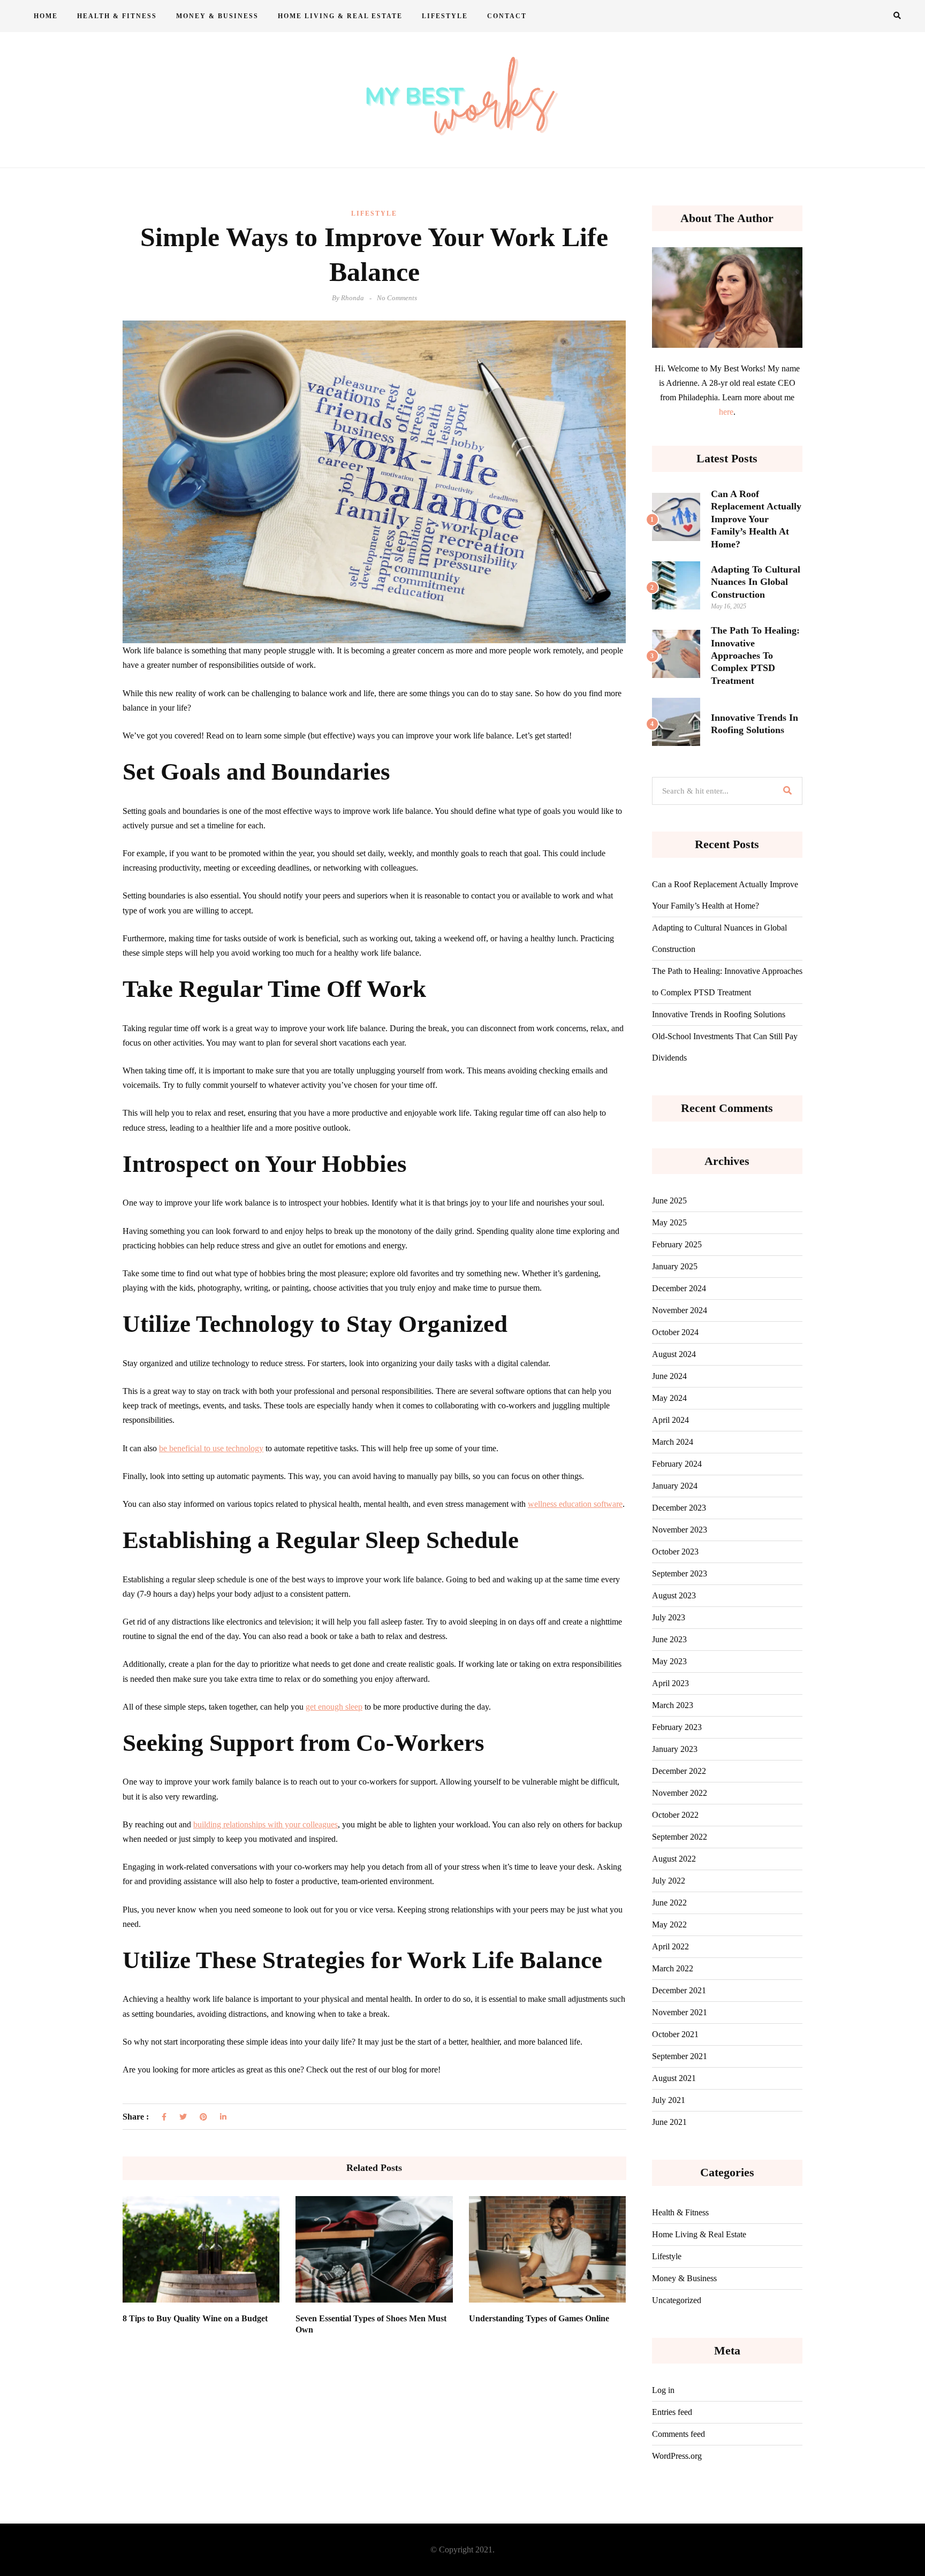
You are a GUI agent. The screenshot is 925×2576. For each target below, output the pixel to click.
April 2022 (670, 1946)
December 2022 (679, 1771)
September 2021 (680, 2056)
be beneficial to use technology (211, 1448)
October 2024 (675, 1332)
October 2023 (675, 1552)
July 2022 (669, 1881)
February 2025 (677, 1244)
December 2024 (679, 1288)
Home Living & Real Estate (340, 16)
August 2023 (674, 1595)
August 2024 (674, 1354)
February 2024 (677, 1464)
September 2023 (680, 1573)
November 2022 (680, 1793)
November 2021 (680, 2012)
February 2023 (677, 1727)
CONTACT (507, 16)
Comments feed (678, 2434)
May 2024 (669, 1398)
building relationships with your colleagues (266, 1824)
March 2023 (673, 1705)
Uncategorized (677, 2300)
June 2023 (669, 1639)
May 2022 (669, 1925)
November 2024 (680, 1310)
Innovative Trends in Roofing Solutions (719, 1014)
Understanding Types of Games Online (539, 2318)
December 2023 (679, 1508)
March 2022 (673, 1968)
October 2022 (675, 1815)
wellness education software (575, 1504)
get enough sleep (334, 1707)
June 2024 (669, 1376)
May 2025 (669, 1222)
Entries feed (672, 2412)
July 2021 (669, 2100)
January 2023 (675, 1749)
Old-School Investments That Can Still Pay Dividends (725, 1047)
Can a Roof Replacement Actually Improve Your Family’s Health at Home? (756, 519)
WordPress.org (677, 2456)
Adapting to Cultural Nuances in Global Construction (756, 582)
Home (46, 16)
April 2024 (670, 1420)
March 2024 (673, 1442)
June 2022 (669, 1903)
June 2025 (669, 1201)
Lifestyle (445, 16)
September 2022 (680, 1837)
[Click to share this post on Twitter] (183, 2117)
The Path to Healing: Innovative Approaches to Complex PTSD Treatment (755, 656)
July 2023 (669, 1617)
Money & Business (217, 16)
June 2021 (669, 2122)
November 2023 (680, 1530)
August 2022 (674, 1859)
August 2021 (674, 2078)
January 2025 (675, 1266)
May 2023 (669, 1661)
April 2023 (670, 1683)
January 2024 (675, 1486)
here (726, 412)
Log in (663, 2390)
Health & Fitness (117, 16)
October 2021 (675, 2034)
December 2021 (679, 1990)
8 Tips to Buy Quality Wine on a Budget (195, 2318)
